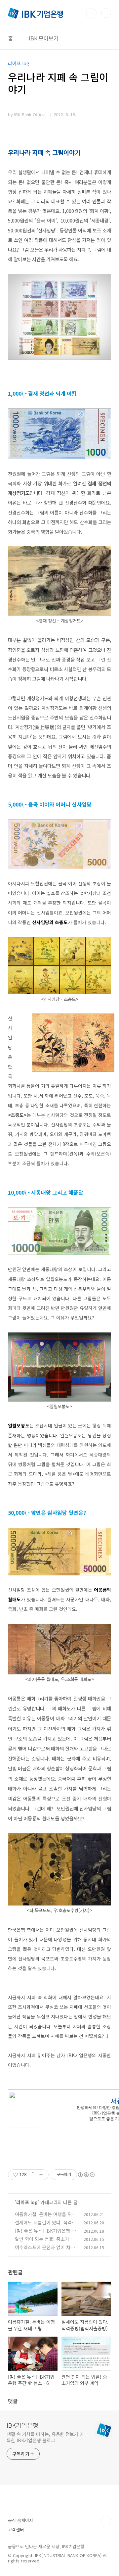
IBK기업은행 (22, 2425)
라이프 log (27, 2202)
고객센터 (16, 2529)
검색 (91, 13)
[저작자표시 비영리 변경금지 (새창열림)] (86, 2175)
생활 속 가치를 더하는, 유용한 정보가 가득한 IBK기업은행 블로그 (45, 2437)
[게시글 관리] (41, 2175)
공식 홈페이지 (20, 2520)
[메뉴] (106, 13)
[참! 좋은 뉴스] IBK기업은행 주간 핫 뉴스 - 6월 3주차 (45, 2234)
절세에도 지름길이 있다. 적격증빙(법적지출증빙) (45, 2226)
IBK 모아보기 (44, 38)
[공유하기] (33, 2175)
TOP (106, 2521)
